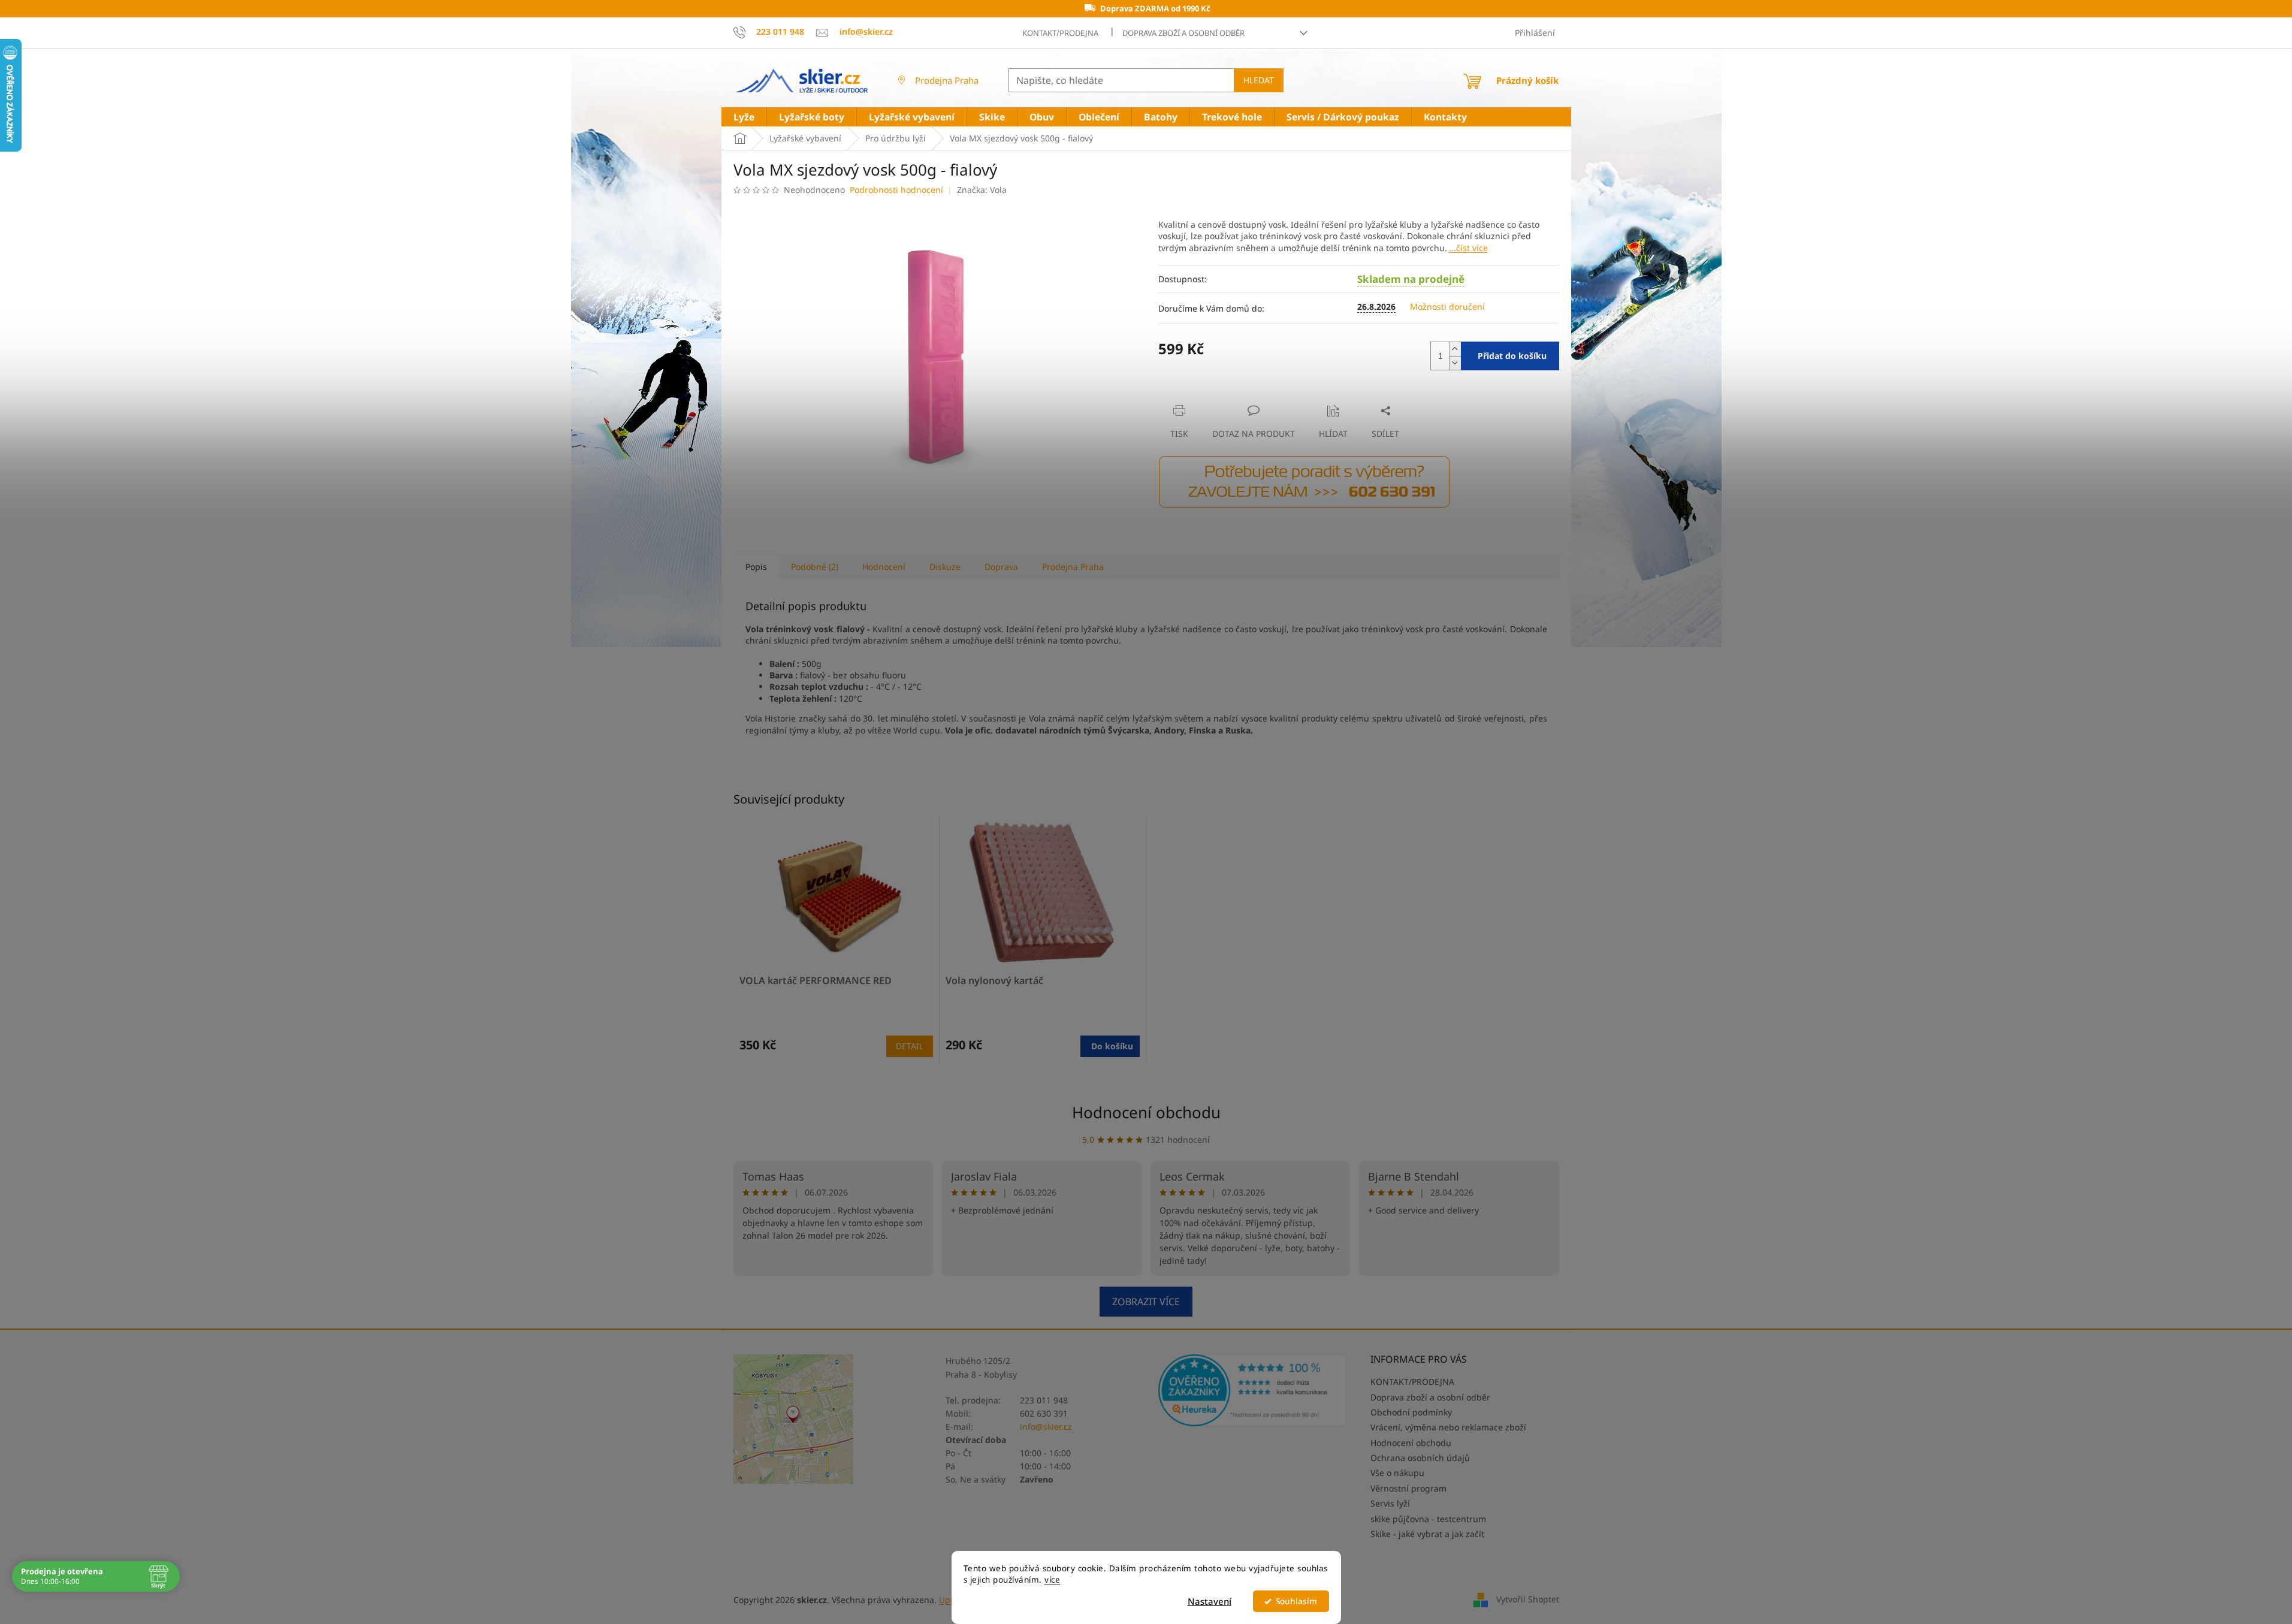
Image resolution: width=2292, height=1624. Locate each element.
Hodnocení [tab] (884, 567)
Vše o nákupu (1397, 1473)
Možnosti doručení (1447, 307)
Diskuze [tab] (945, 567)
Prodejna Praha (947, 80)
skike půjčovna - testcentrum (1428, 1519)
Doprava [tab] (1001, 567)
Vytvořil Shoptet (1528, 1599)
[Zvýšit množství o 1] (1455, 349)
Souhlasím (1296, 1601)
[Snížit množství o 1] (1455, 363)
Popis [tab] (756, 567)
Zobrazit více (1146, 1302)
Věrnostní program (1408, 1488)
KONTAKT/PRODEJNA (1060, 33)
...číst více (1468, 248)
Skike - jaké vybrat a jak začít (1427, 1534)
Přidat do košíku (1512, 356)
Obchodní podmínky (1411, 1412)
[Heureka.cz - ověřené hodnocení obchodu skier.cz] (1253, 1390)
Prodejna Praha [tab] (1073, 567)
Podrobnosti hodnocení (896, 190)
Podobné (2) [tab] (815, 567)
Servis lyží (1390, 1503)
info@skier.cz (1046, 1427)
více (1052, 1580)
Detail (910, 1046)
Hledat (1259, 80)
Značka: (982, 190)
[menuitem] (744, 117)
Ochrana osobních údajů (1420, 1458)
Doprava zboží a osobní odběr (1183, 33)
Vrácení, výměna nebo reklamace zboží (1448, 1427)
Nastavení (1210, 1601)
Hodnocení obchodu (1146, 1112)
